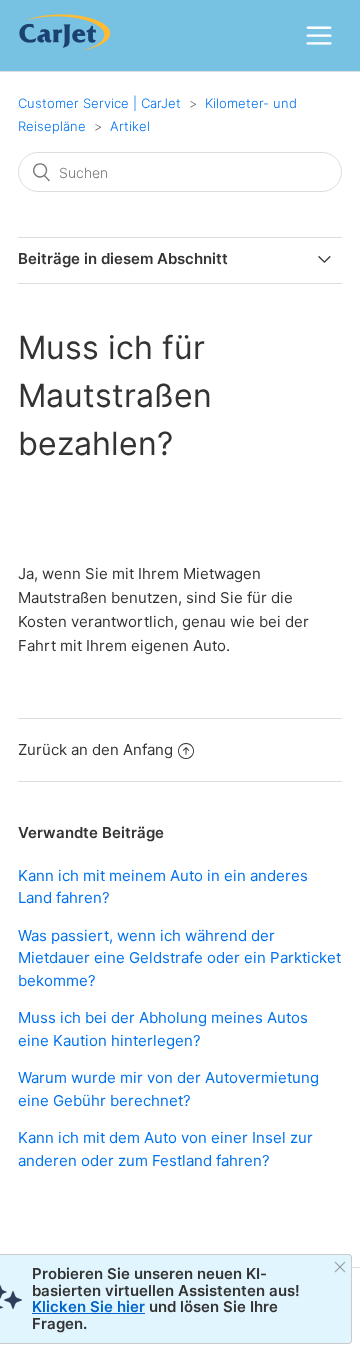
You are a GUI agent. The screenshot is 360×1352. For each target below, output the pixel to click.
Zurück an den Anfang (95, 749)
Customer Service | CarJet (99, 103)
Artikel (130, 126)
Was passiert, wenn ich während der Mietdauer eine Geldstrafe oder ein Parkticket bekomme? (179, 958)
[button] (319, 35)
